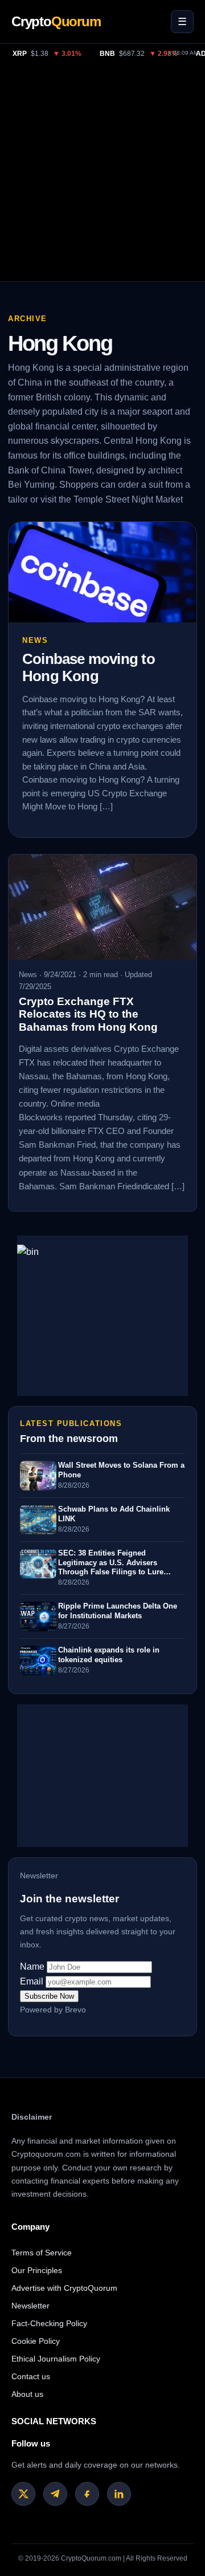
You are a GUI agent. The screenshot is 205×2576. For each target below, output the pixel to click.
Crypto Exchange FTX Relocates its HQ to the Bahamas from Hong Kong (88, 1014)
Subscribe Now (49, 1996)
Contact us (31, 2376)
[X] (23, 2494)
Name (32, 1967)
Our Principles (37, 2270)
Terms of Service (42, 2253)
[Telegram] (55, 2494)
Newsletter (30, 2306)
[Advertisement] (102, 173)
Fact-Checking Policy (49, 2323)
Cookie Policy (36, 2341)
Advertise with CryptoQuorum (64, 2288)
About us (27, 2394)
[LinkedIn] (119, 2494)
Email (32, 1981)
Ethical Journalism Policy (56, 2359)
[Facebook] (87, 2494)
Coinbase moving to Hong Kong (89, 667)
